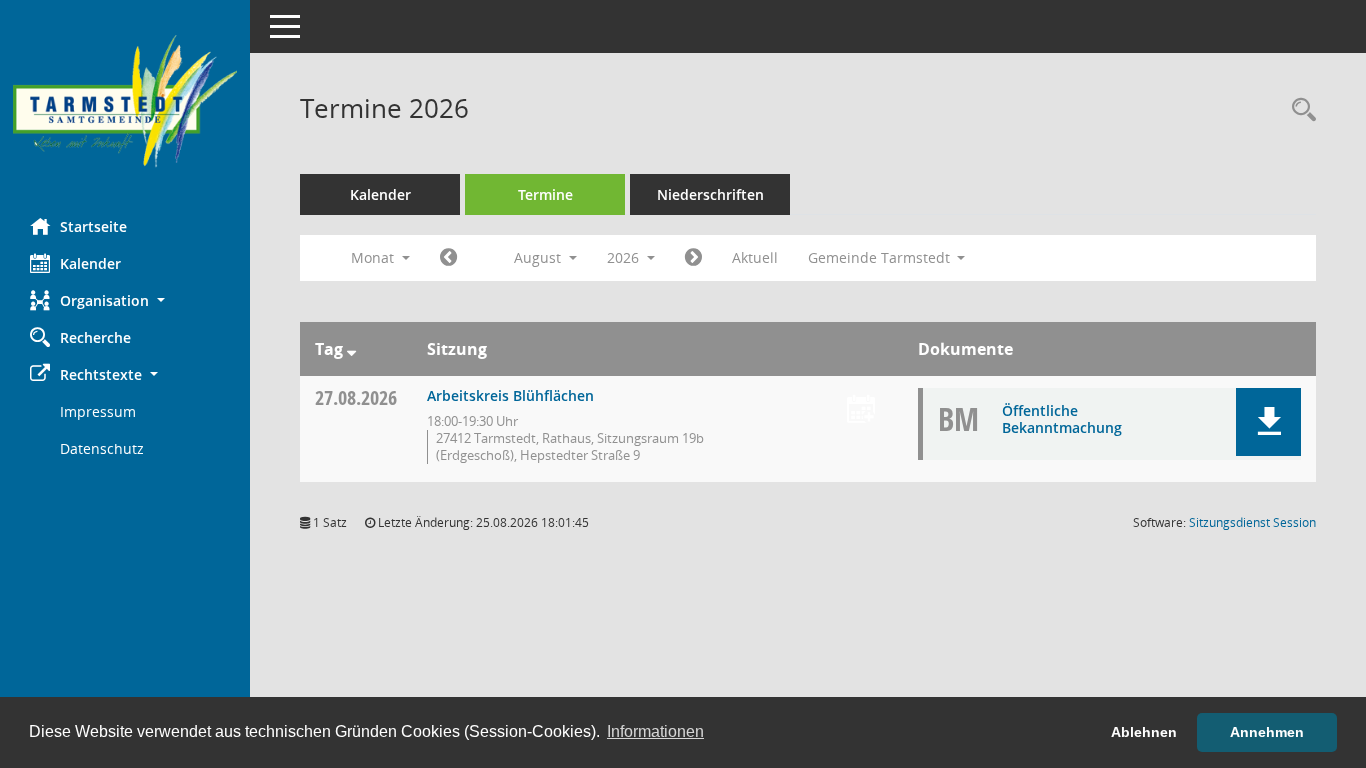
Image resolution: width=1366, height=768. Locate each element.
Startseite (93, 226)
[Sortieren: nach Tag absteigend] (351, 349)
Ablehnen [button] (1144, 732)
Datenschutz (102, 448)
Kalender (90, 263)
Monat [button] (374, 257)
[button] (125, 300)
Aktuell (755, 257)
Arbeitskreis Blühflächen (510, 395)
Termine (545, 194)
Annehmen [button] (1267, 732)
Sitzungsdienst (1252, 522)
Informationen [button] (655, 731)
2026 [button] (625, 257)
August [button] (539, 257)
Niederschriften (710, 194)
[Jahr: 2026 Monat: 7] (448, 258)
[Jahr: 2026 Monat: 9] (693, 258)
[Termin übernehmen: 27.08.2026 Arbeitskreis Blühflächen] (861, 410)
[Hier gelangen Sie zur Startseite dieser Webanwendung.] (125, 101)
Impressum (98, 411)
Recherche (95, 337)
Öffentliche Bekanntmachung (1062, 419)
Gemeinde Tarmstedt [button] (881, 257)
